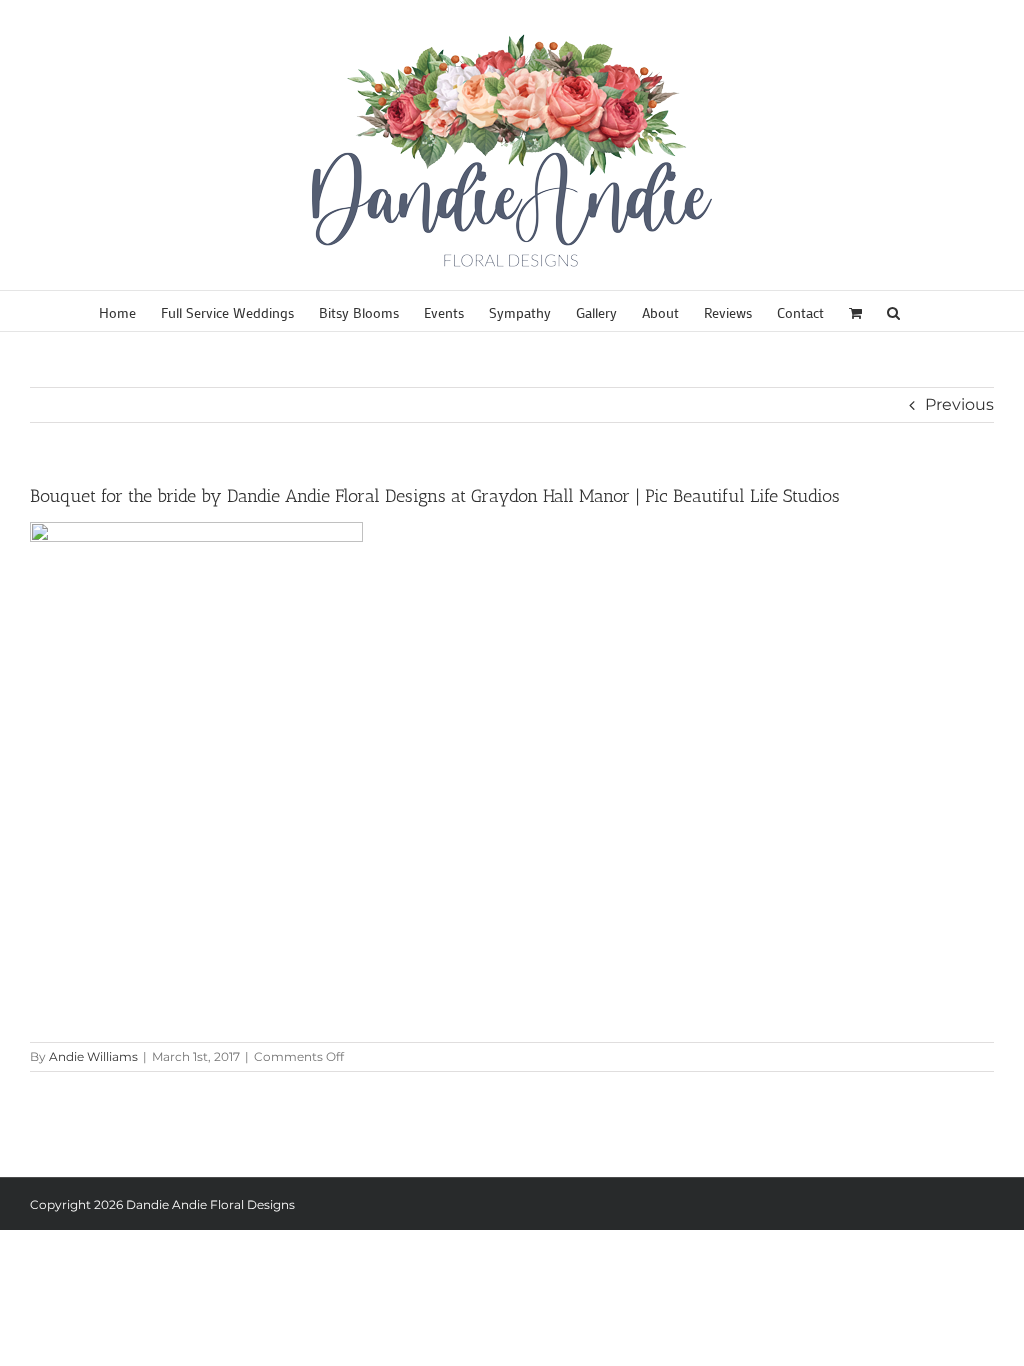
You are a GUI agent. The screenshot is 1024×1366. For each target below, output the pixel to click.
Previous (959, 404)
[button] (893, 311)
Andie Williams (93, 1056)
